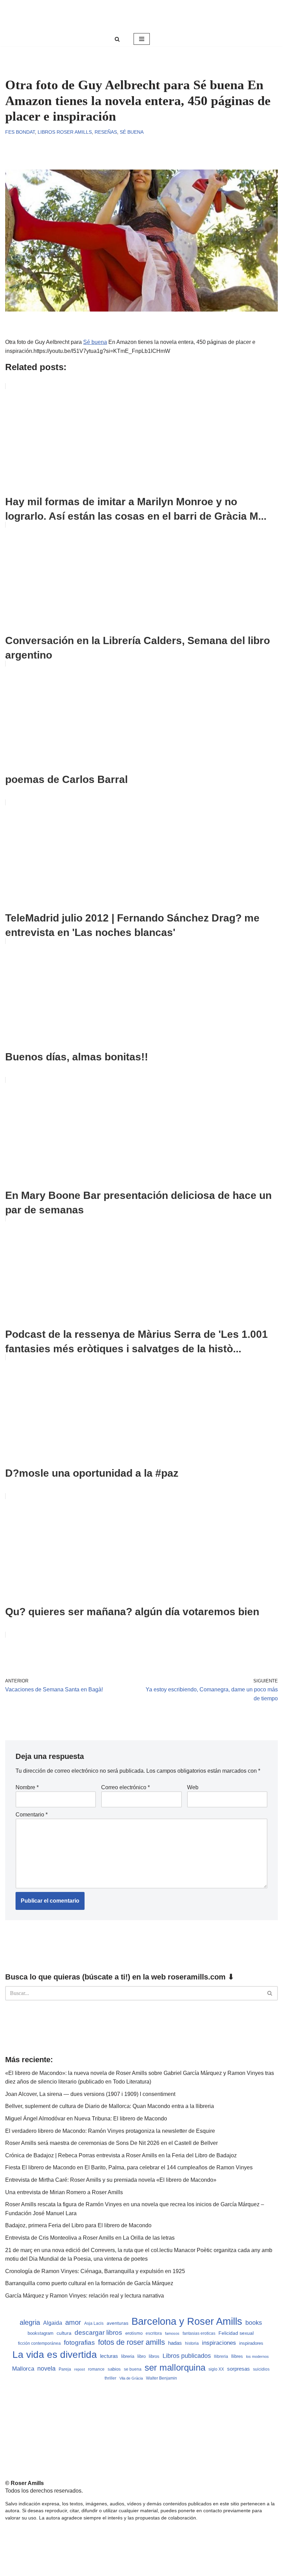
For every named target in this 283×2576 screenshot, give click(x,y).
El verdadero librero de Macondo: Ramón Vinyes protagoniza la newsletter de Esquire (110, 2131)
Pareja (65, 2369)
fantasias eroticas (199, 2333)
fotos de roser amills (131, 2342)
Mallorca (23, 2369)
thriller (110, 2378)
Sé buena (132, 132)
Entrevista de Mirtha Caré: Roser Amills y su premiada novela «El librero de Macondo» (111, 2180)
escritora (154, 2333)
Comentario (32, 1815)
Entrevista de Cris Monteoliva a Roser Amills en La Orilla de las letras (90, 2238)
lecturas (109, 2356)
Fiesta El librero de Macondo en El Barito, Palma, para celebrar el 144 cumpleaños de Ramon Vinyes (129, 2167)
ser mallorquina (175, 2368)
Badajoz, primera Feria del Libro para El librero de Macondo (78, 2225)
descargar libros (98, 2333)
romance (96, 2369)
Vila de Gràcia (131, 2378)
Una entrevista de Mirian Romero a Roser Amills (64, 2192)
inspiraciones (219, 2343)
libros (154, 2356)
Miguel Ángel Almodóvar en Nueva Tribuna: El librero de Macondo (86, 2119)
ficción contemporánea (39, 2343)
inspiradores (251, 2343)
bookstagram (41, 2333)
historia (192, 2343)
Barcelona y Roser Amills (187, 2321)
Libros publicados (187, 2356)
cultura (64, 2333)
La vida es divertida (55, 2355)
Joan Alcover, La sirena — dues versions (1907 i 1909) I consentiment (90, 2094)
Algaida (53, 2323)
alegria (30, 2322)
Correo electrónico (125, 1787)
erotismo (134, 2333)
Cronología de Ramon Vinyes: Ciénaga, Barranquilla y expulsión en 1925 (95, 2271)
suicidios (261, 2369)
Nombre (27, 1787)
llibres (237, 2356)
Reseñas (106, 132)
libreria (128, 2356)
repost (80, 2369)
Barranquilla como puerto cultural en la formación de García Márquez (89, 2283)
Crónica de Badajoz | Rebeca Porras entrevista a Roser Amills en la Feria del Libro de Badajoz (121, 2155)
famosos (172, 2333)
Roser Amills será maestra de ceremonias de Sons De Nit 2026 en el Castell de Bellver (111, 2143)
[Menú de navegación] (142, 39)
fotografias (79, 2343)
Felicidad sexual (236, 2333)
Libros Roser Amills (65, 132)
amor (73, 2322)
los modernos (257, 2356)
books (254, 2323)
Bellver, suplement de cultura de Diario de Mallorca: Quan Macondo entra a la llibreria (110, 2106)
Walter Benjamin (162, 2378)
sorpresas (238, 2369)
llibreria (221, 2356)
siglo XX (216, 2369)
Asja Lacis (94, 2323)
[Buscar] (117, 39)
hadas (175, 2343)
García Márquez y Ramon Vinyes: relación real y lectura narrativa (85, 2296)
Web (193, 1787)
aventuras (118, 2323)
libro (141, 2356)
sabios (114, 2369)
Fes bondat (20, 132)
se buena (133, 2369)
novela (46, 2369)
